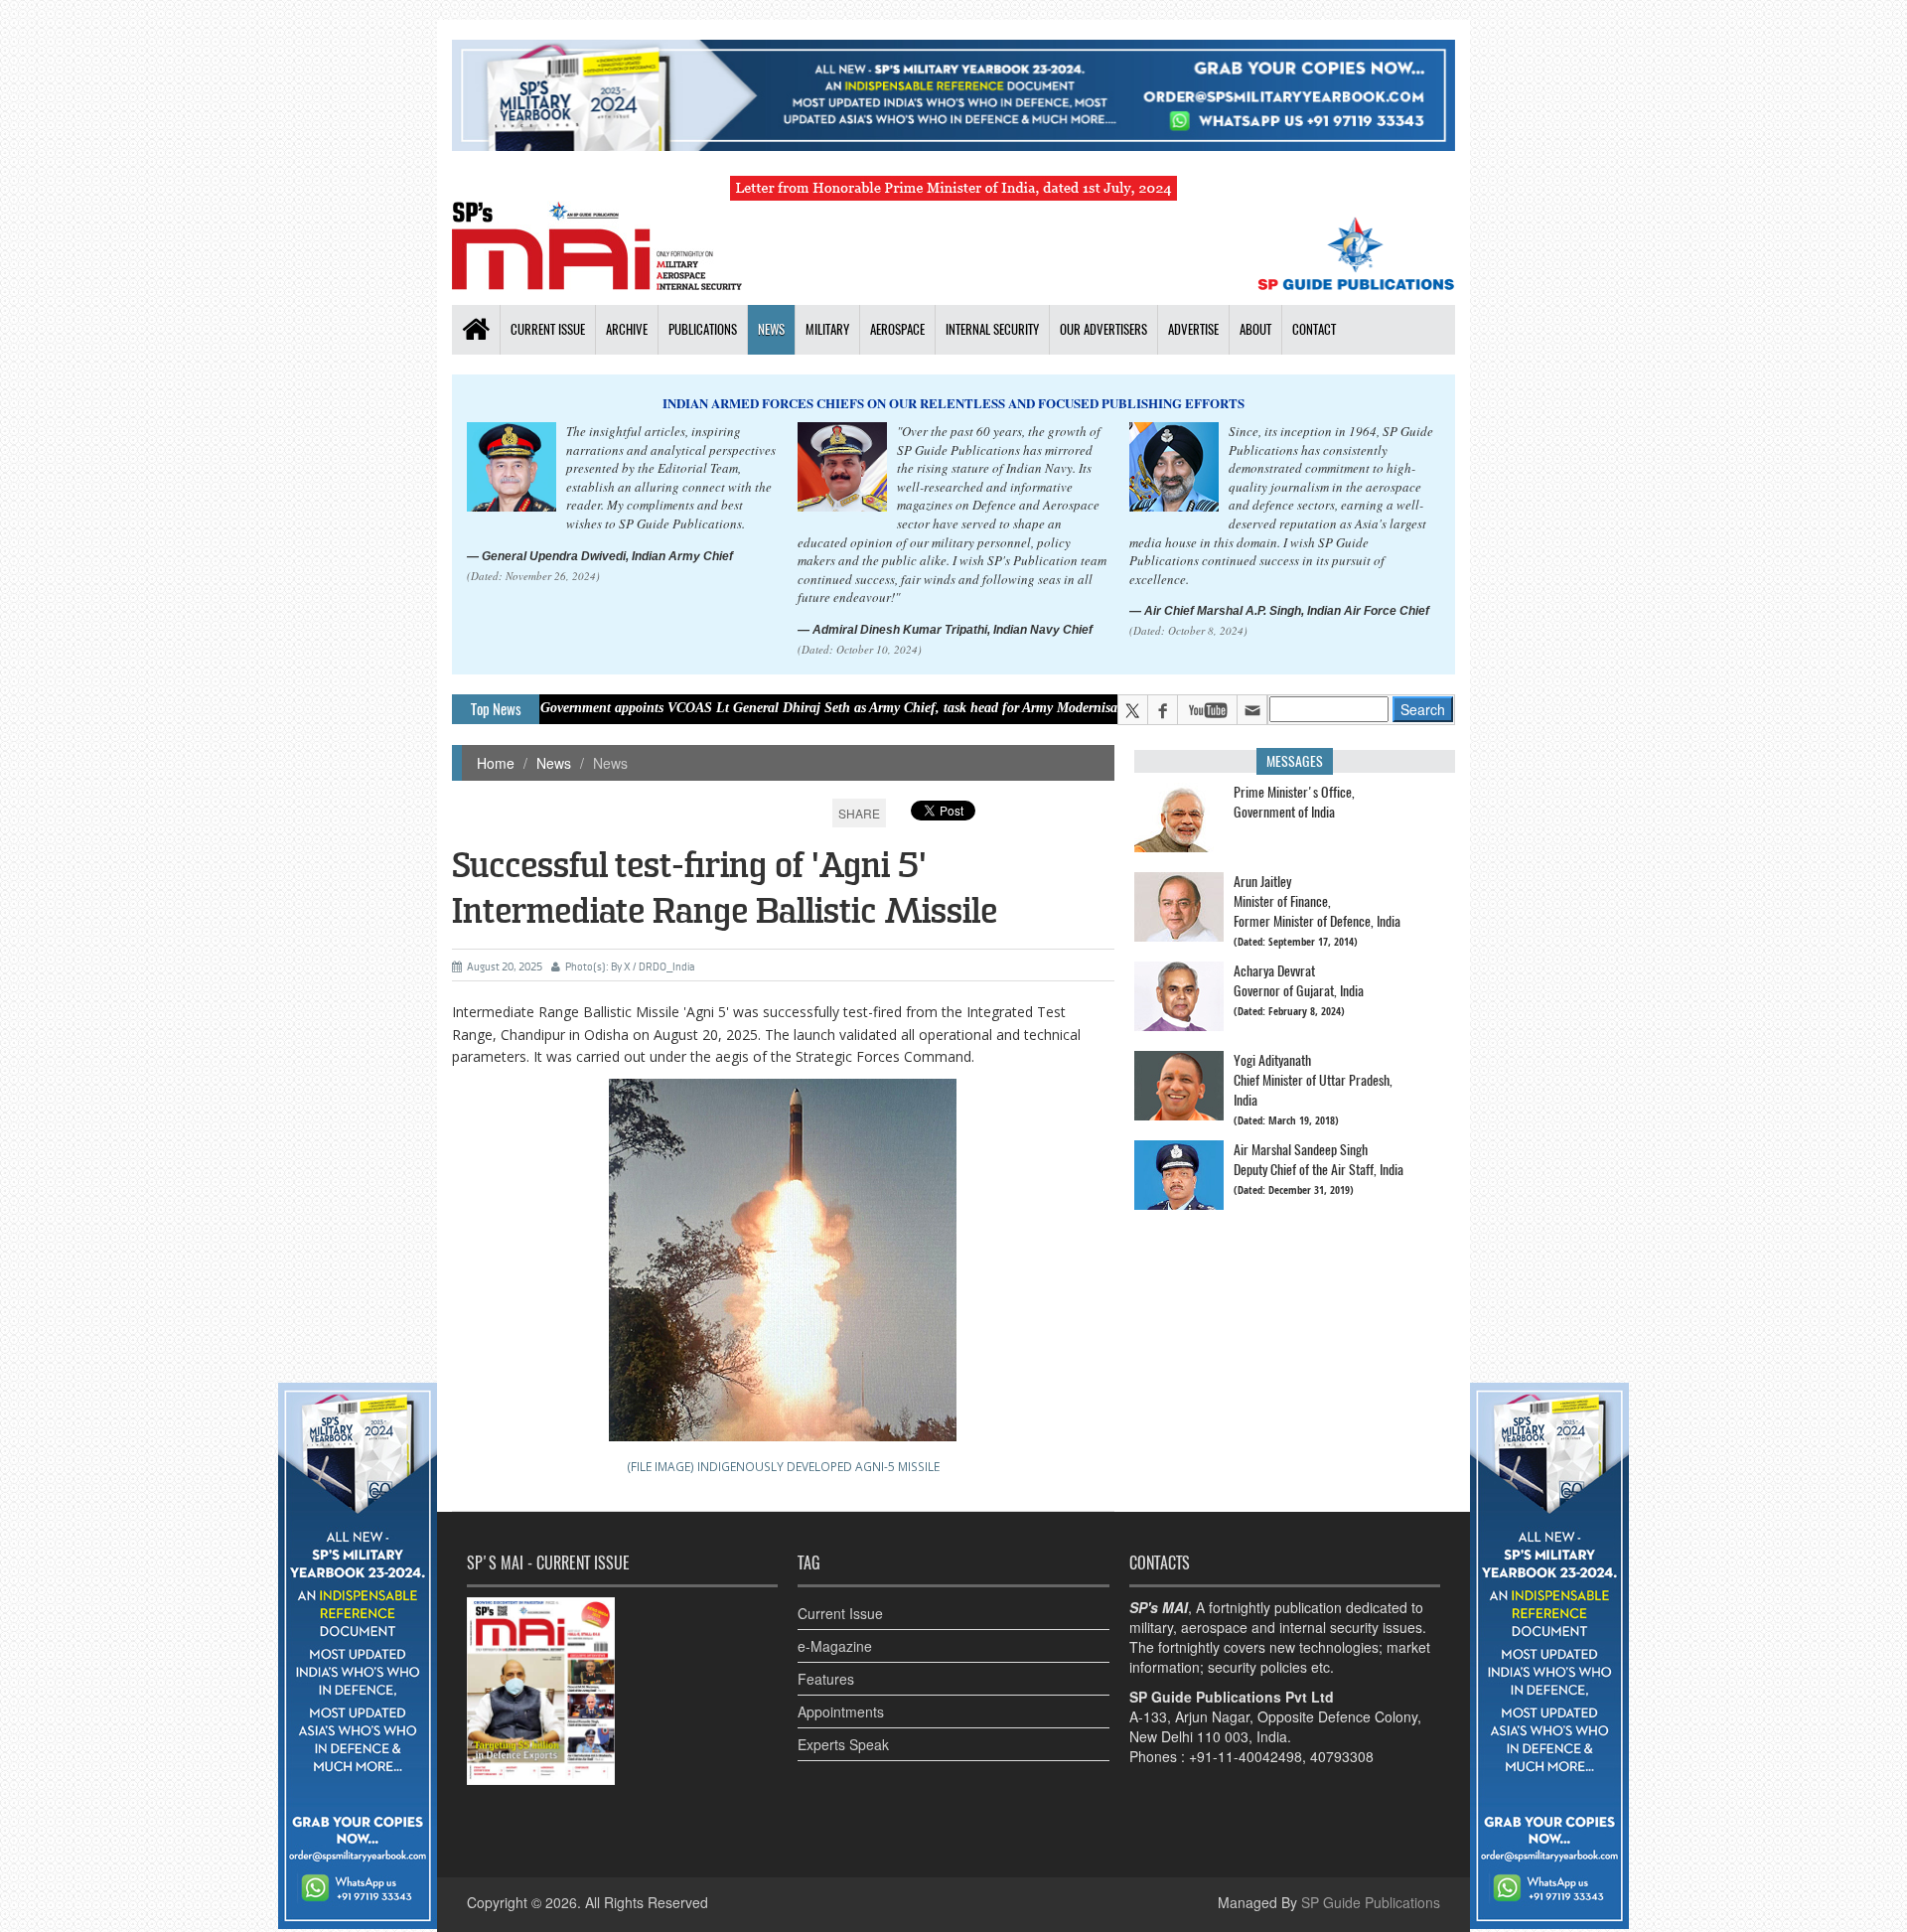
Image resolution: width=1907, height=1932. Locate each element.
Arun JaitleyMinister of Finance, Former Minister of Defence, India (1317, 901)
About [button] (1255, 329)
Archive (627, 329)
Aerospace (897, 329)
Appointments (841, 1711)
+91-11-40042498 (1246, 1756)
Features (826, 1679)
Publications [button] (703, 329)
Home (496, 763)
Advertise (1193, 329)
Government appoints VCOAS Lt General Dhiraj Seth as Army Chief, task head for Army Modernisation (767, 708)
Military (827, 329)
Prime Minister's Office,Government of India (1294, 802)
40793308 (1342, 1756)
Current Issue (840, 1613)
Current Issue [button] (548, 329)
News (771, 329)
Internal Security (992, 329)
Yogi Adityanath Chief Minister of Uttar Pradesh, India (1313, 1080)
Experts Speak (843, 1744)
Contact (1314, 329)
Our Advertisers (1103, 329)
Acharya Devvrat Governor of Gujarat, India (1299, 981)
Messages (1295, 761)
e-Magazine (835, 1646)
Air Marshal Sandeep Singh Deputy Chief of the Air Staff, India (1319, 1160)
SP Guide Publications (1371, 1902)
